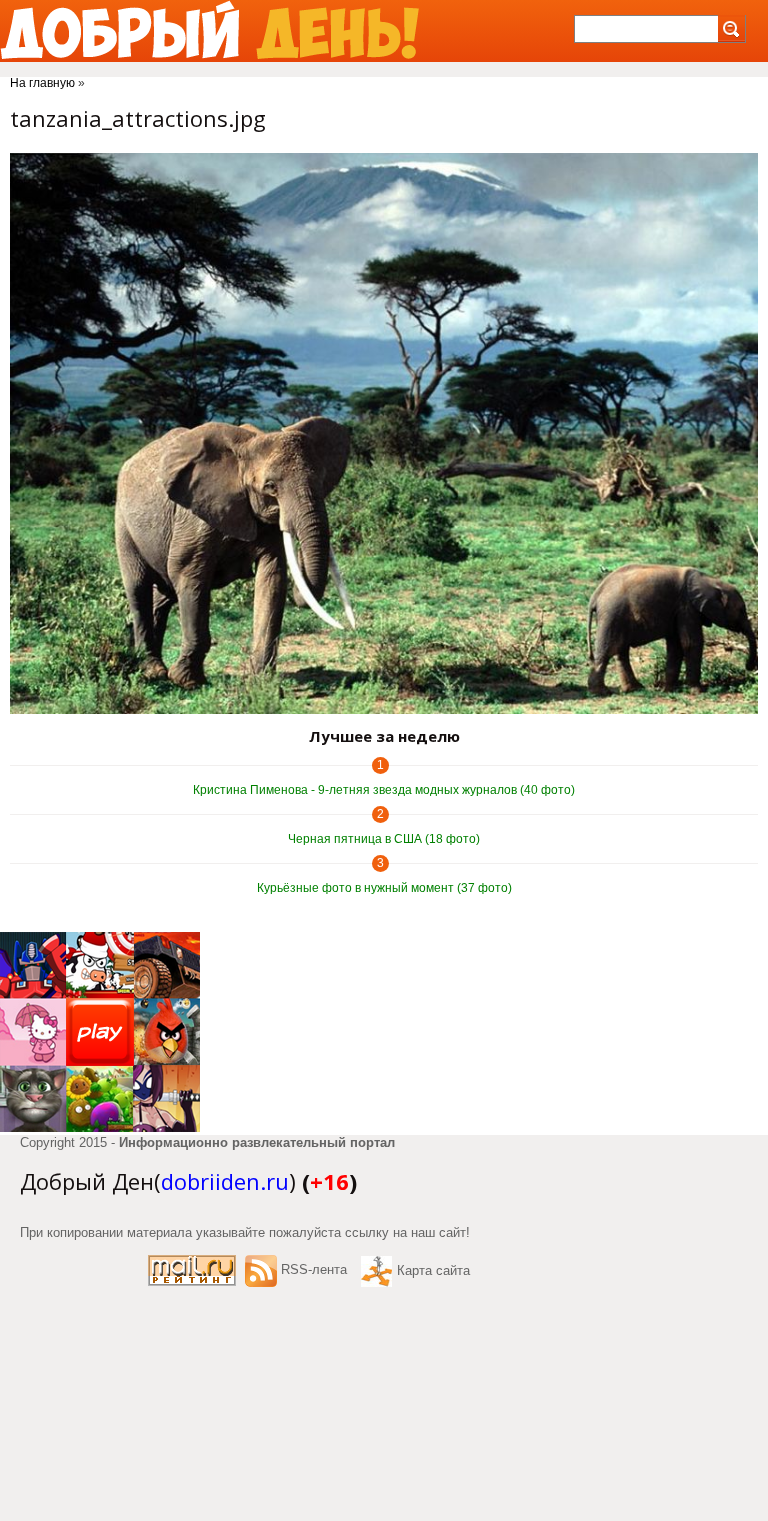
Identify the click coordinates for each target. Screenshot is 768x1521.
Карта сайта (433, 1270)
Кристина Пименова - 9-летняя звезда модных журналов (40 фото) (384, 790)
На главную (42, 83)
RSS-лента (314, 1269)
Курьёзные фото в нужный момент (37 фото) (384, 888)
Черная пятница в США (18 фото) (384, 839)
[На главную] (209, 31)
